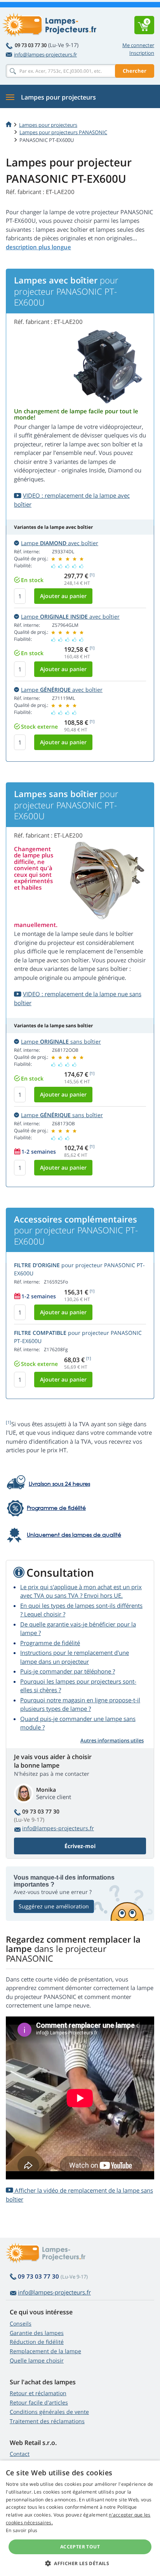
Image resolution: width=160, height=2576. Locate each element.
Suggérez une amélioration (54, 1906)
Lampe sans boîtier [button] (61, 1041)
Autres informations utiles (112, 1740)
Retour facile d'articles (39, 2402)
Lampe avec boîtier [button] (60, 543)
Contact (20, 2454)
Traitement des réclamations (47, 2421)
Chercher (135, 71)
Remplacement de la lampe (45, 2351)
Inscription (142, 53)
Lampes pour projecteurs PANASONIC (63, 132)
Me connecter (138, 45)
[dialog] (80, 2518)
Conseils (21, 2323)
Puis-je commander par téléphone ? (68, 1671)
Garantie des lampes (37, 2333)
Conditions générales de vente (49, 2412)
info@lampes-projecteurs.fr (45, 54)
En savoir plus (22, 2530)
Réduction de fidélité (37, 2342)
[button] (80, 2563)
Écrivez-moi (80, 1846)
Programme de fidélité (50, 1643)
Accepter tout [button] (80, 2547)
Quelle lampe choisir (37, 2360)
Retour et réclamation (38, 2393)
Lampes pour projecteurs (48, 125)
